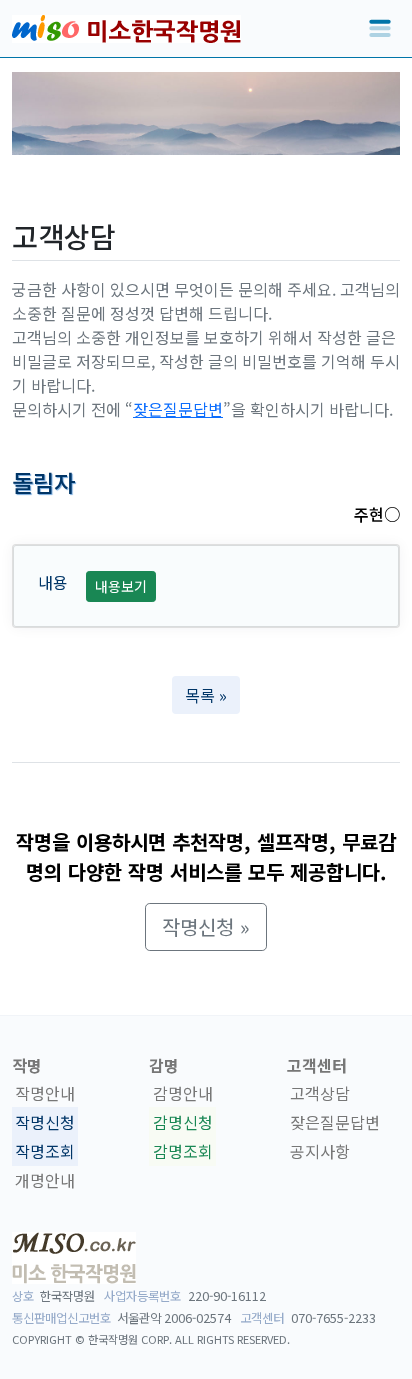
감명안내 (183, 1094)
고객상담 (320, 1094)
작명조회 (45, 1151)
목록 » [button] (206, 695)
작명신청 (45, 1122)
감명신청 (183, 1122)
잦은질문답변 (178, 409)
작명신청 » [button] (206, 926)
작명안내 (45, 1094)
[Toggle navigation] (380, 29)
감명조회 (183, 1151)
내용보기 (121, 586)
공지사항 (320, 1151)
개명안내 (45, 1180)
